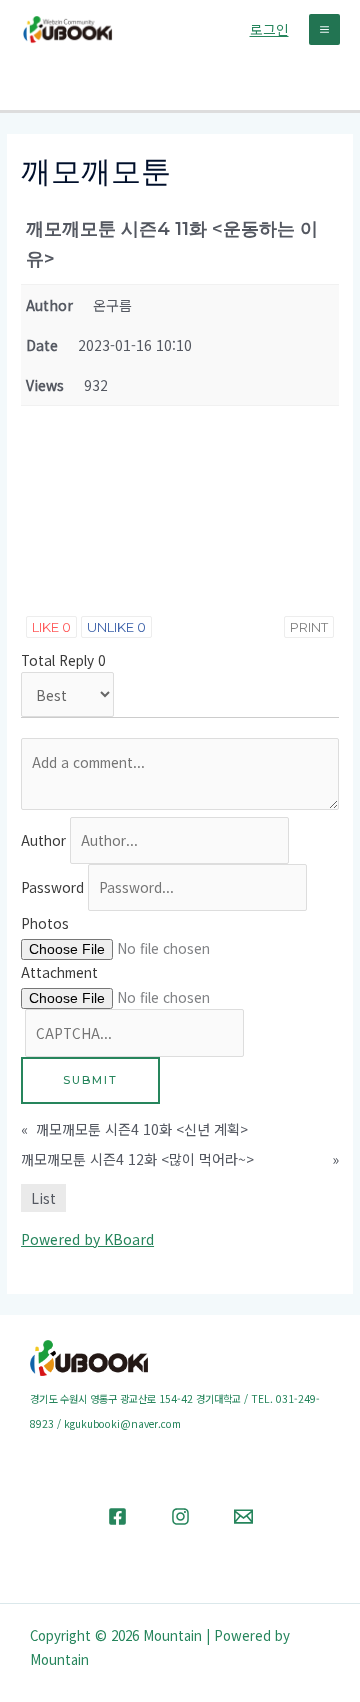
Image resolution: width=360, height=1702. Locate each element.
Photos (45, 923)
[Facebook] (117, 1516)
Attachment (59, 972)
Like (51, 627)
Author (43, 840)
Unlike (116, 627)
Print (309, 627)
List (43, 1198)
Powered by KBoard (87, 1239)
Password (52, 887)
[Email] (243, 1516)
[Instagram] (180, 1516)
